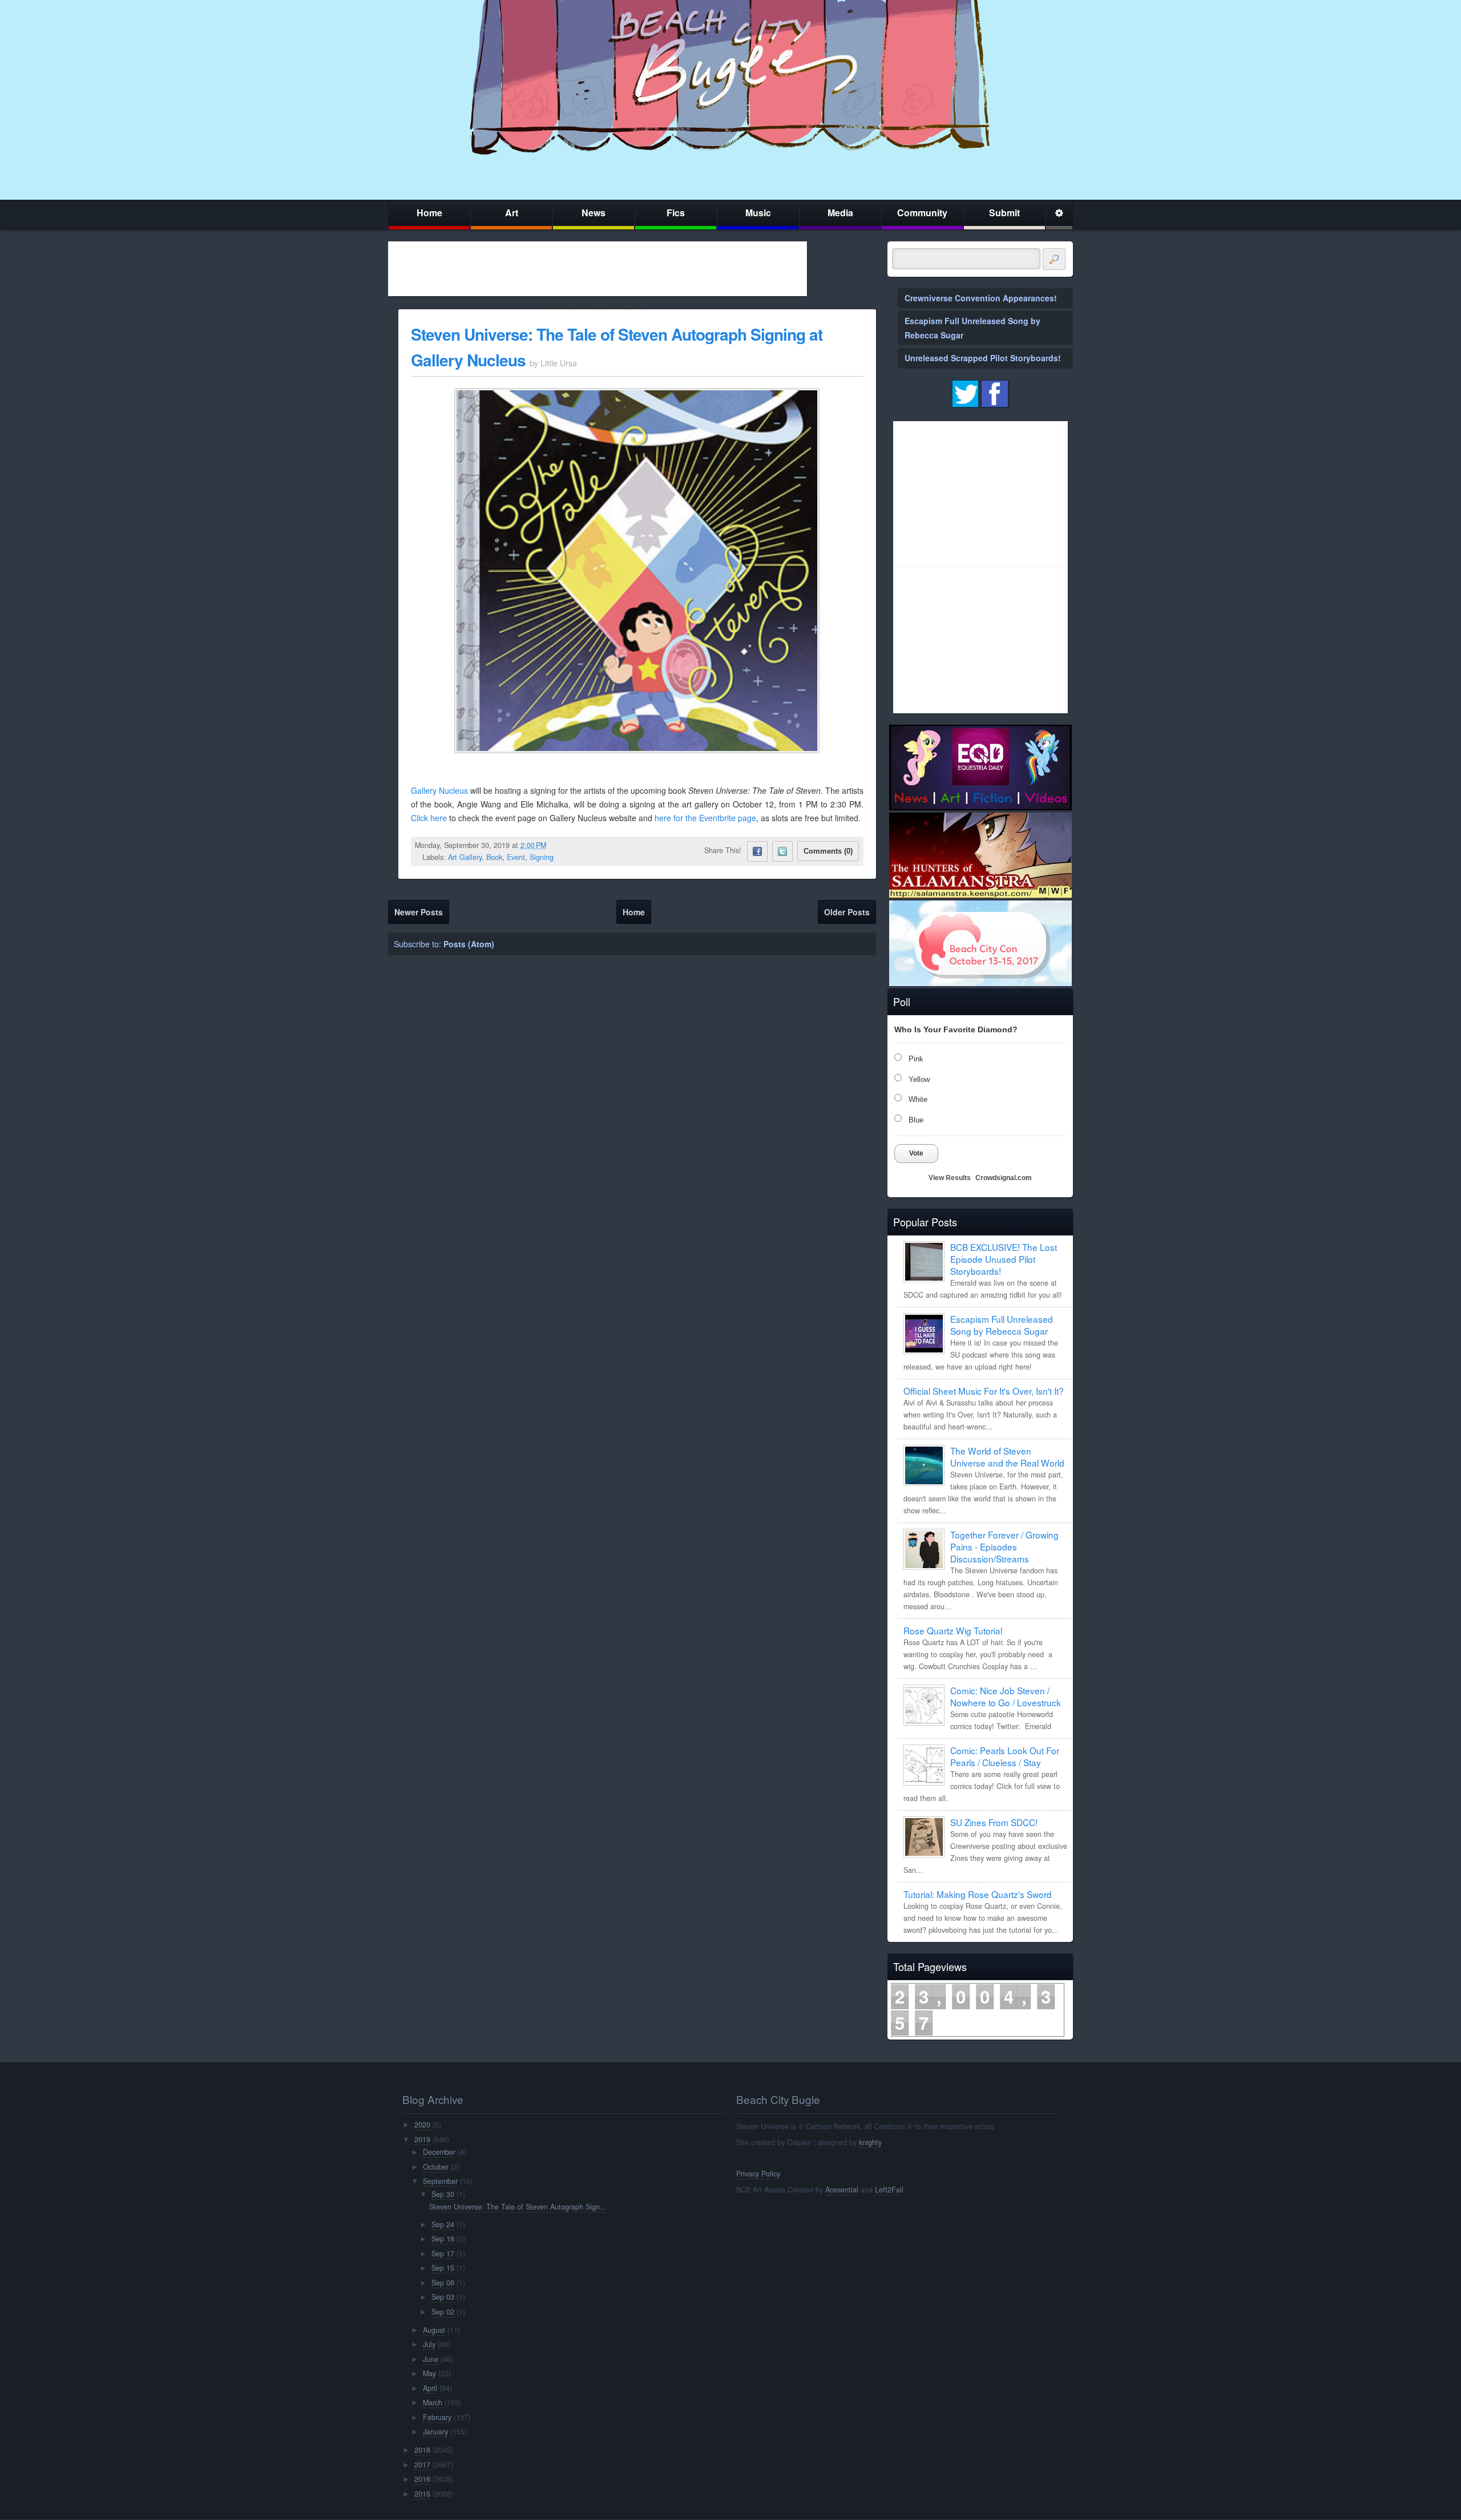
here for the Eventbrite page (705, 818)
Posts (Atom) (469, 944)
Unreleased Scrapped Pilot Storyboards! (983, 358)
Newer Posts (419, 912)
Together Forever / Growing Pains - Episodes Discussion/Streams (1004, 1546)
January (435, 2432)
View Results (950, 1178)
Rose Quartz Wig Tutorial (953, 1630)
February (437, 2417)
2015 (422, 2494)
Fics (676, 213)
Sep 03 (443, 2297)
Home (429, 213)
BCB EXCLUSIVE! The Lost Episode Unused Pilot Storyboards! (1004, 1259)
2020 (422, 2125)
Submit (1004, 213)
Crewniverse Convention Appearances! (981, 298)
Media (840, 213)
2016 (422, 2479)
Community (922, 213)
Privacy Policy (758, 2174)
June (431, 2359)
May (429, 2373)
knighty (870, 2142)
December (439, 2152)
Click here (429, 818)
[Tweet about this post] (782, 851)
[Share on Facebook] (757, 851)
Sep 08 (443, 2283)
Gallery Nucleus (439, 790)
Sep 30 (443, 2194)
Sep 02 (443, 2312)
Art (512, 213)
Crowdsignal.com (1004, 1178)
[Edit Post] (555, 845)
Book (494, 857)
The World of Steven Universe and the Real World (1007, 1457)
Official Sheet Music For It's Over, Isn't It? (984, 1391)
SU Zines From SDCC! (994, 1822)
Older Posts (847, 912)
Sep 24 (443, 2224)
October (436, 2167)
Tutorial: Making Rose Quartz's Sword (978, 1894)
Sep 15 (443, 2268)
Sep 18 (443, 2239)
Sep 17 (443, 2254)
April (430, 2388)
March (433, 2402)
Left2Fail (889, 2190)
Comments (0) (828, 851)
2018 (422, 2450)
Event (516, 857)
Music (758, 213)
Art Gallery (465, 857)
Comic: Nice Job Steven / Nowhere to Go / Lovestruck (1006, 1696)
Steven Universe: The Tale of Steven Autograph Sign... (518, 2207)
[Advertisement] (598, 269)
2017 (422, 2465)
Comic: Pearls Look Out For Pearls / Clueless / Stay (1005, 1756)
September (440, 2181)
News (594, 213)
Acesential (842, 2190)
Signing (542, 857)
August (434, 2330)
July (429, 2344)
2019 (422, 2139)
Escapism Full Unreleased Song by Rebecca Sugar (1002, 1325)
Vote (916, 1153)
